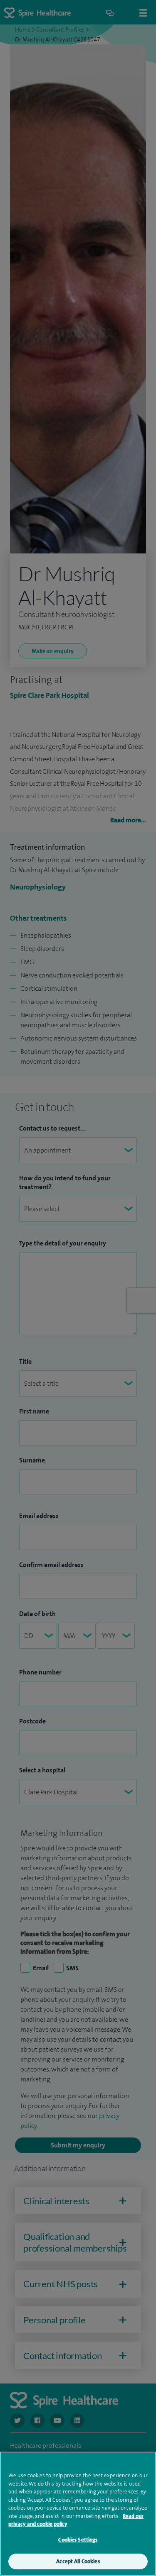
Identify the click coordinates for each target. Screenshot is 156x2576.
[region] (78, 2514)
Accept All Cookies (78, 2561)
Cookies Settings (78, 2540)
